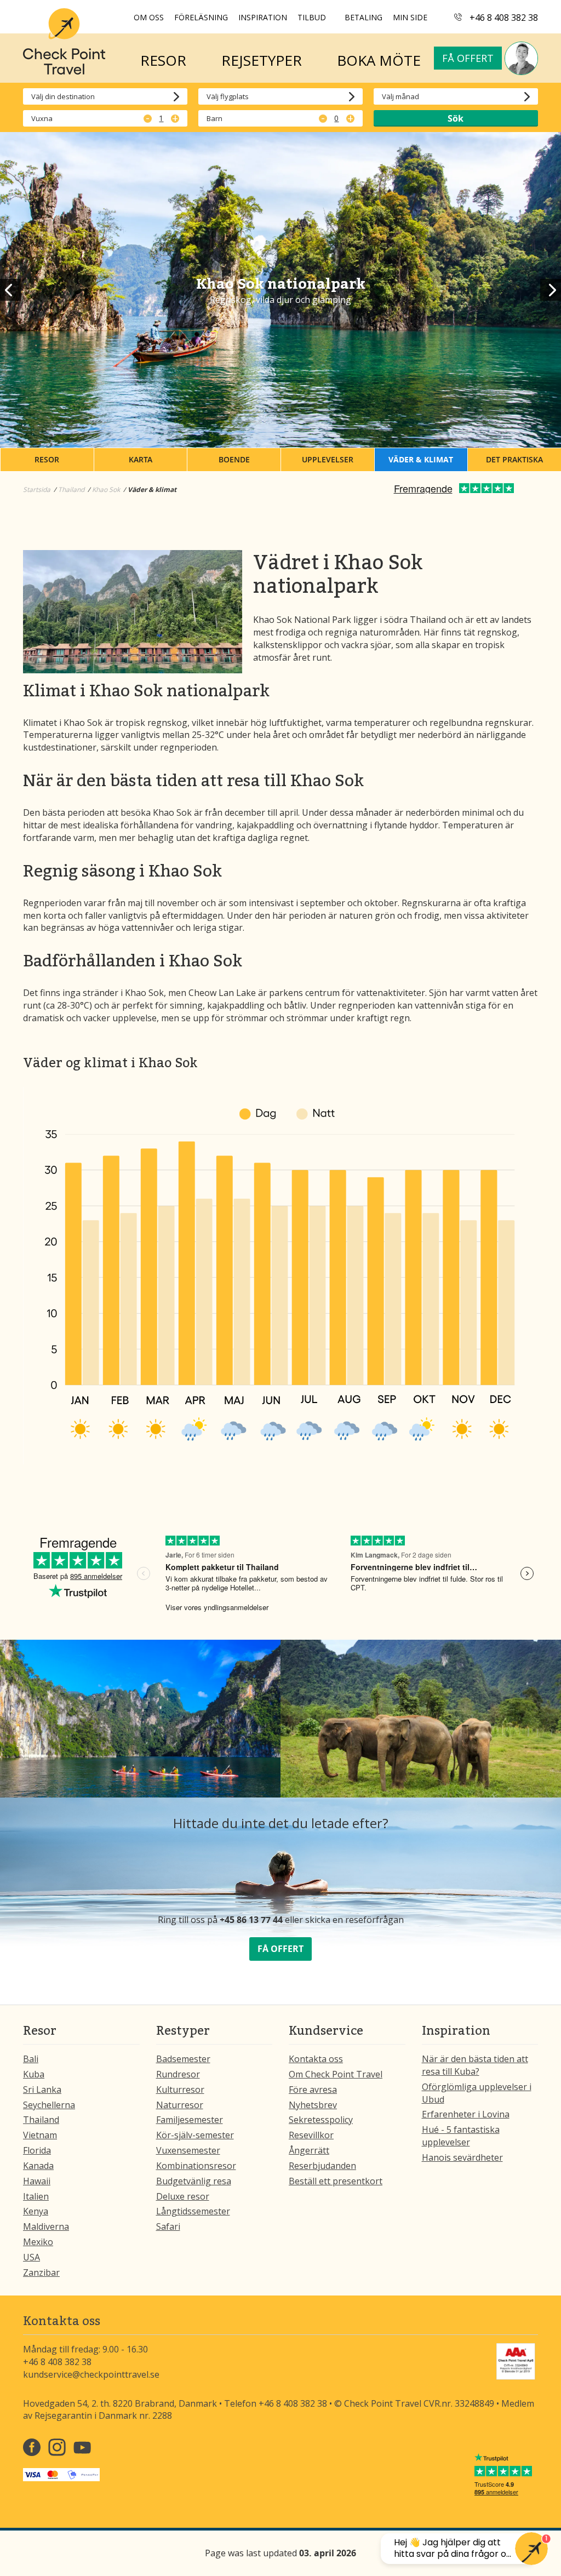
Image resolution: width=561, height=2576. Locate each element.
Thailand (41, 2120)
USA (32, 2257)
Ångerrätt (309, 2150)
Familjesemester (190, 2120)
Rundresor (178, 2074)
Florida (37, 2150)
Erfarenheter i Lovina (466, 2114)
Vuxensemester (188, 2150)
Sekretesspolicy (321, 2120)
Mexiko (38, 2242)
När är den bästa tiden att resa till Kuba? (475, 2065)
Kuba (34, 2074)
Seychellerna (49, 2105)
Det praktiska (514, 459)
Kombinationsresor (196, 2166)
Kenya (36, 2211)
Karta (141, 459)
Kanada (38, 2166)
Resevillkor (311, 2135)
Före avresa (313, 2090)
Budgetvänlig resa (194, 2181)
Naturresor (180, 2105)
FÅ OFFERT (280, 1949)
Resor (47, 459)
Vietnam (40, 2135)
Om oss (149, 17)
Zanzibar (41, 2272)
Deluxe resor (183, 2196)
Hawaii (37, 2181)
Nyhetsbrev (313, 2105)
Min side (410, 17)
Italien (36, 2196)
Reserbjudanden (322, 2166)
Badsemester (183, 2059)
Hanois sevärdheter (462, 2157)
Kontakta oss (316, 2059)
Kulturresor (180, 2090)
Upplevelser (328, 459)
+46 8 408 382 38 (504, 18)
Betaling (363, 17)
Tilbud (312, 17)
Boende (234, 459)
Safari (168, 2226)
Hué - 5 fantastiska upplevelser (461, 2136)
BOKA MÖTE (379, 60)
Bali (31, 2059)
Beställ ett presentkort (336, 2181)
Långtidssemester (193, 2211)
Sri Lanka (42, 2090)
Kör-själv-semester (195, 2135)
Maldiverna (46, 2226)
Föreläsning (201, 17)
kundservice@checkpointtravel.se (91, 2374)
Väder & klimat (421, 459)
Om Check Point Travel (336, 2074)
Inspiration (263, 17)
